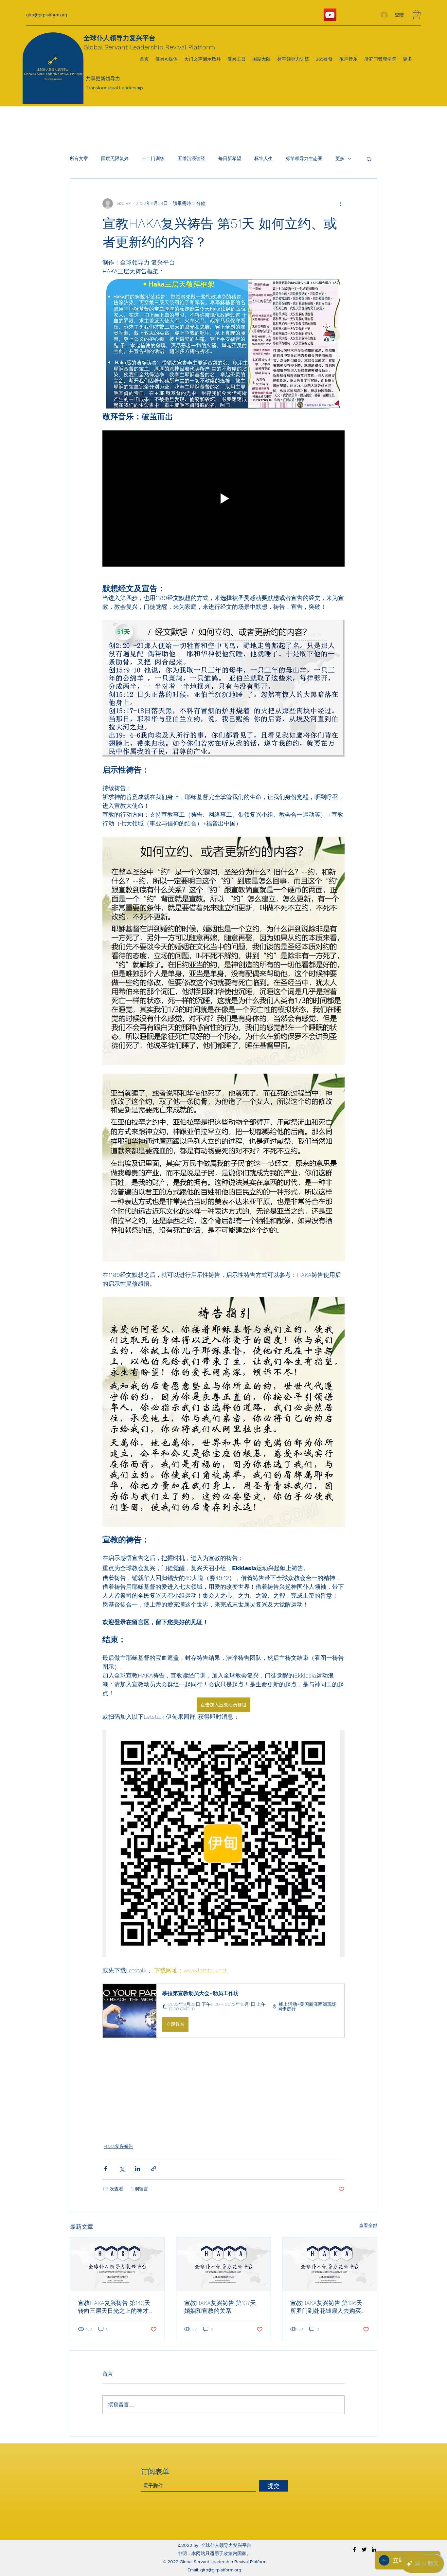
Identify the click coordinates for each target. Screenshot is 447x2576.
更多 (340, 158)
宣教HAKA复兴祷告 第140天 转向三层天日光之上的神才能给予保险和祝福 (116, 2307)
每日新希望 (230, 158)
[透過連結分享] (154, 2169)
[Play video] (223, 499)
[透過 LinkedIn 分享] (138, 2169)
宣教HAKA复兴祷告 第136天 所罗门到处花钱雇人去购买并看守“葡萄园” (329, 2307)
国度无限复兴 (115, 158)
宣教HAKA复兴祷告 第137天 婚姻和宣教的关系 (220, 2307)
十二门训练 (153, 158)
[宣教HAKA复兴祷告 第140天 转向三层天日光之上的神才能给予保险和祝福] (117, 2264)
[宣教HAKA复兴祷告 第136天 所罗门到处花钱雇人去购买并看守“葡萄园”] (330, 2264)
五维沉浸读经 (191, 158)
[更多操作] (341, 204)
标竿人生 (263, 158)
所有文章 (79, 158)
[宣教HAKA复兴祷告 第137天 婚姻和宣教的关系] (224, 2264)
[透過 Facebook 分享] (106, 2169)
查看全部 (368, 2225)
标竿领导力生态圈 (304, 158)
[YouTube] (330, 15)
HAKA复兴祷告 (118, 2146)
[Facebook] (354, 2549)
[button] (417, 15)
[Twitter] (364, 2549)
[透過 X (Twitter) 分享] (122, 2169)
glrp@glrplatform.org (47, 15)
